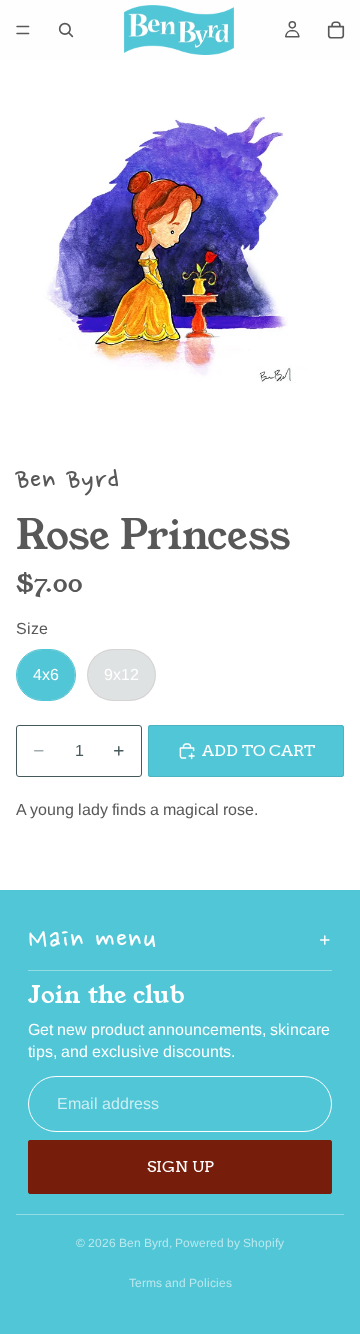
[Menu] (23, 30)
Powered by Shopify (229, 1243)
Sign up (180, 1166)
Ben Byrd (144, 1243)
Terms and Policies (180, 1283)
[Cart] (336, 30)
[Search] (66, 30)
